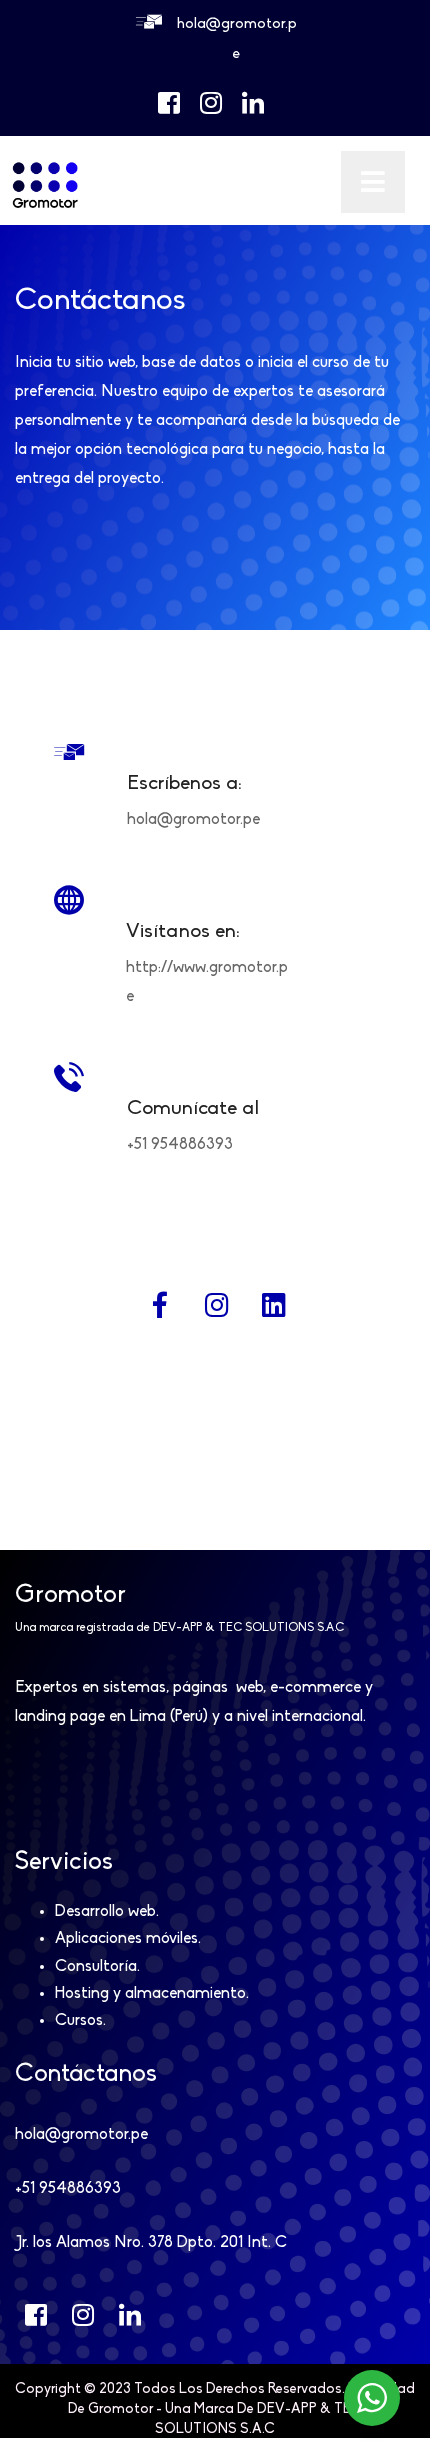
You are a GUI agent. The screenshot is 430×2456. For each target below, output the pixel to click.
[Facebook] (159, 1305)
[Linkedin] (273, 1305)
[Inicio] (45, 205)
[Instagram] (216, 1305)
